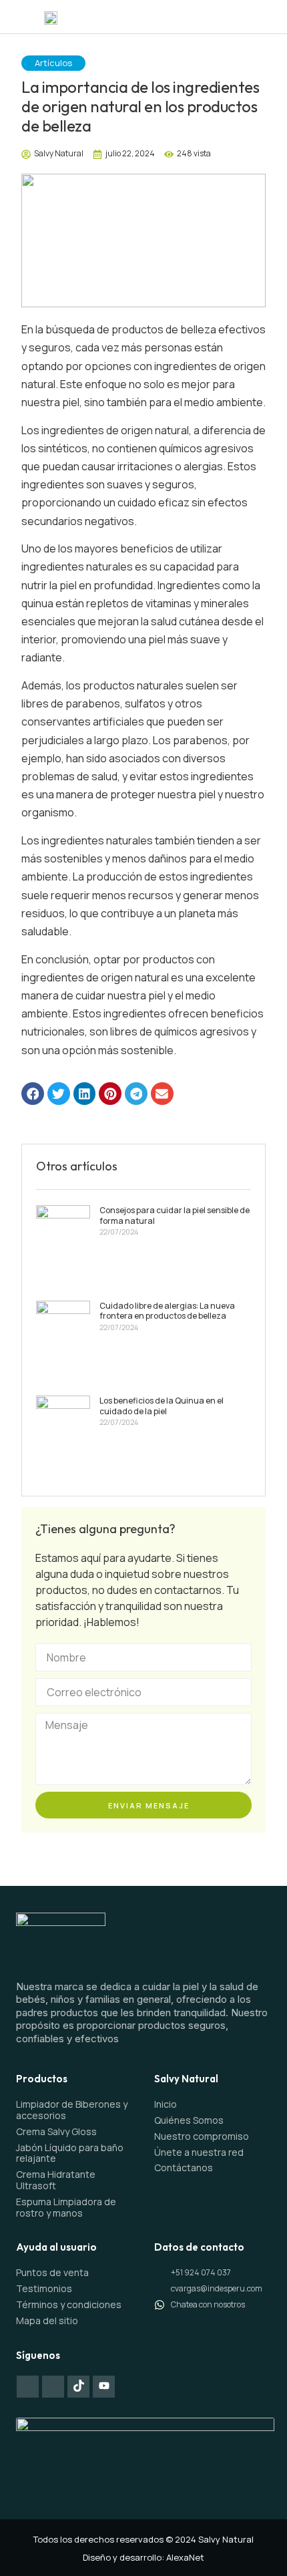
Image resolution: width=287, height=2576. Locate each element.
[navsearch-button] (266, 17)
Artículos (53, 63)
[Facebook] (28, 2387)
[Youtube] (104, 2387)
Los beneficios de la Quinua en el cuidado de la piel (162, 1406)
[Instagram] (53, 2387)
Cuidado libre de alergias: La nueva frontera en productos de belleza (167, 1311)
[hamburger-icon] (235, 17)
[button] (33, 1094)
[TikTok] (78, 2387)
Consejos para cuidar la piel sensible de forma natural (175, 1216)
